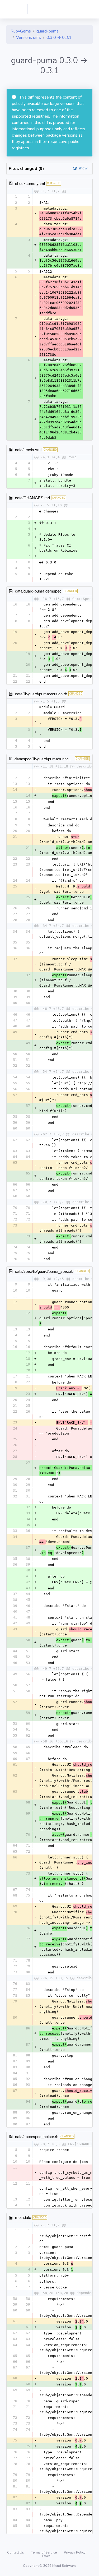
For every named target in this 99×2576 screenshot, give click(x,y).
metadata (23, 2217)
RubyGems (21, 31)
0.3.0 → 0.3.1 (59, 38)
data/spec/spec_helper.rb (37, 2136)
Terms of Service (44, 2552)
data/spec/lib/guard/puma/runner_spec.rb (50, 759)
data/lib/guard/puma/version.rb (41, 694)
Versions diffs (29, 38)
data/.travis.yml (28, 449)
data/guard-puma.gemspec (38, 591)
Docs (46, 2556)
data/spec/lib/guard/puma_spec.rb (44, 1271)
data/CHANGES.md (32, 498)
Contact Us (16, 2552)
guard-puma (48, 31)
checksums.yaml (30, 183)
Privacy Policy (75, 2552)
